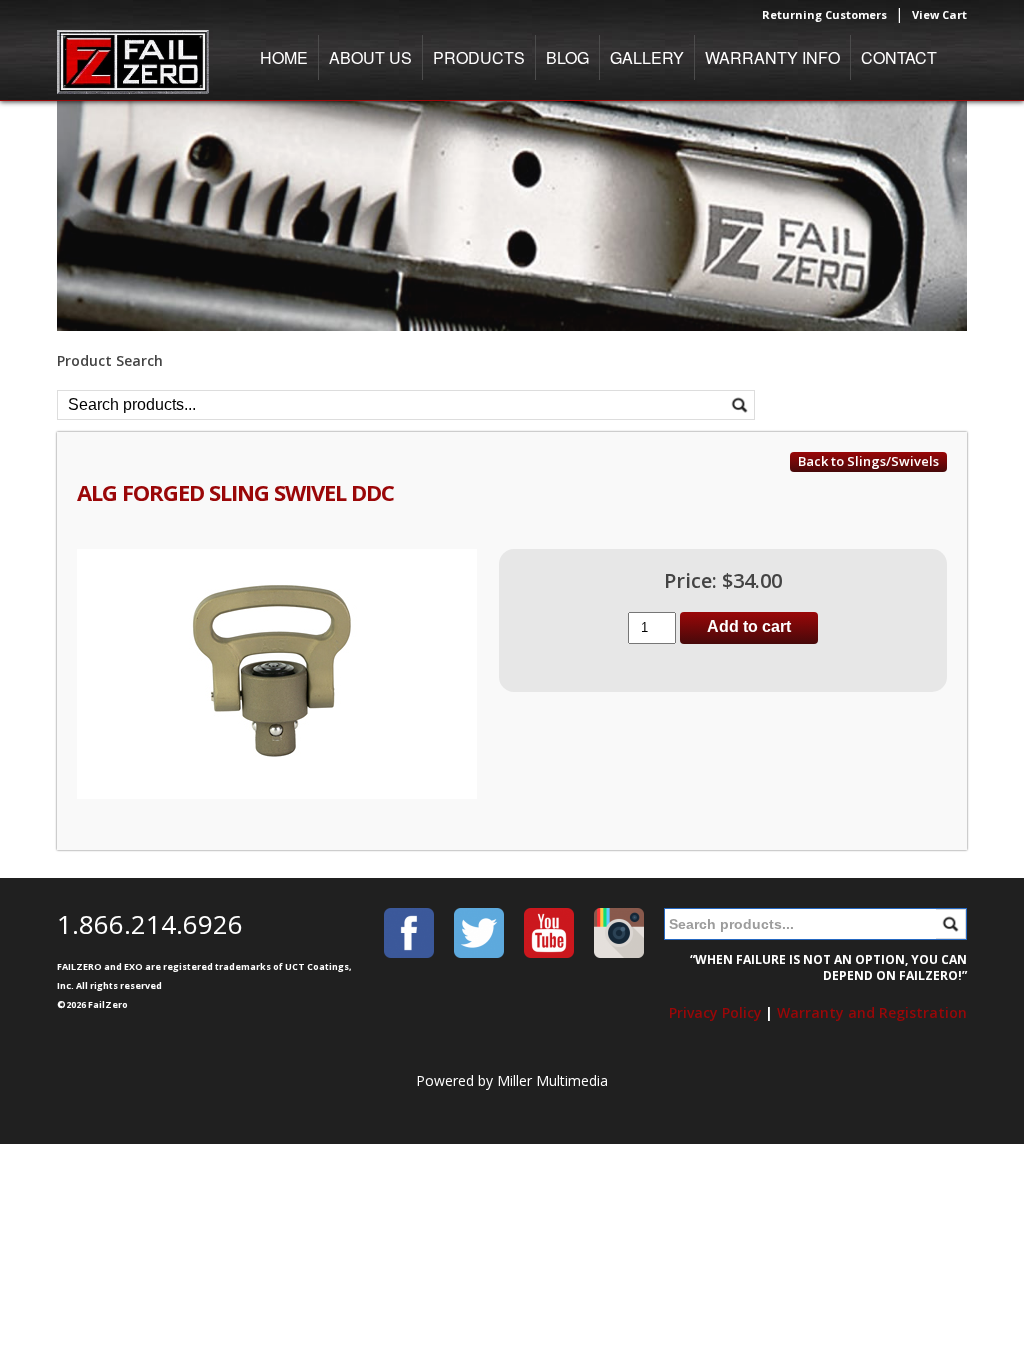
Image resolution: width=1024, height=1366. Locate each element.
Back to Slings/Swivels (868, 461)
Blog (567, 57)
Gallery (647, 57)
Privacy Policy (715, 1012)
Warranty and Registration (872, 1012)
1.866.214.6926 (150, 924)
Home (284, 57)
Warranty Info (772, 57)
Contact (899, 57)
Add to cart (749, 626)
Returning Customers (824, 14)
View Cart (939, 14)
